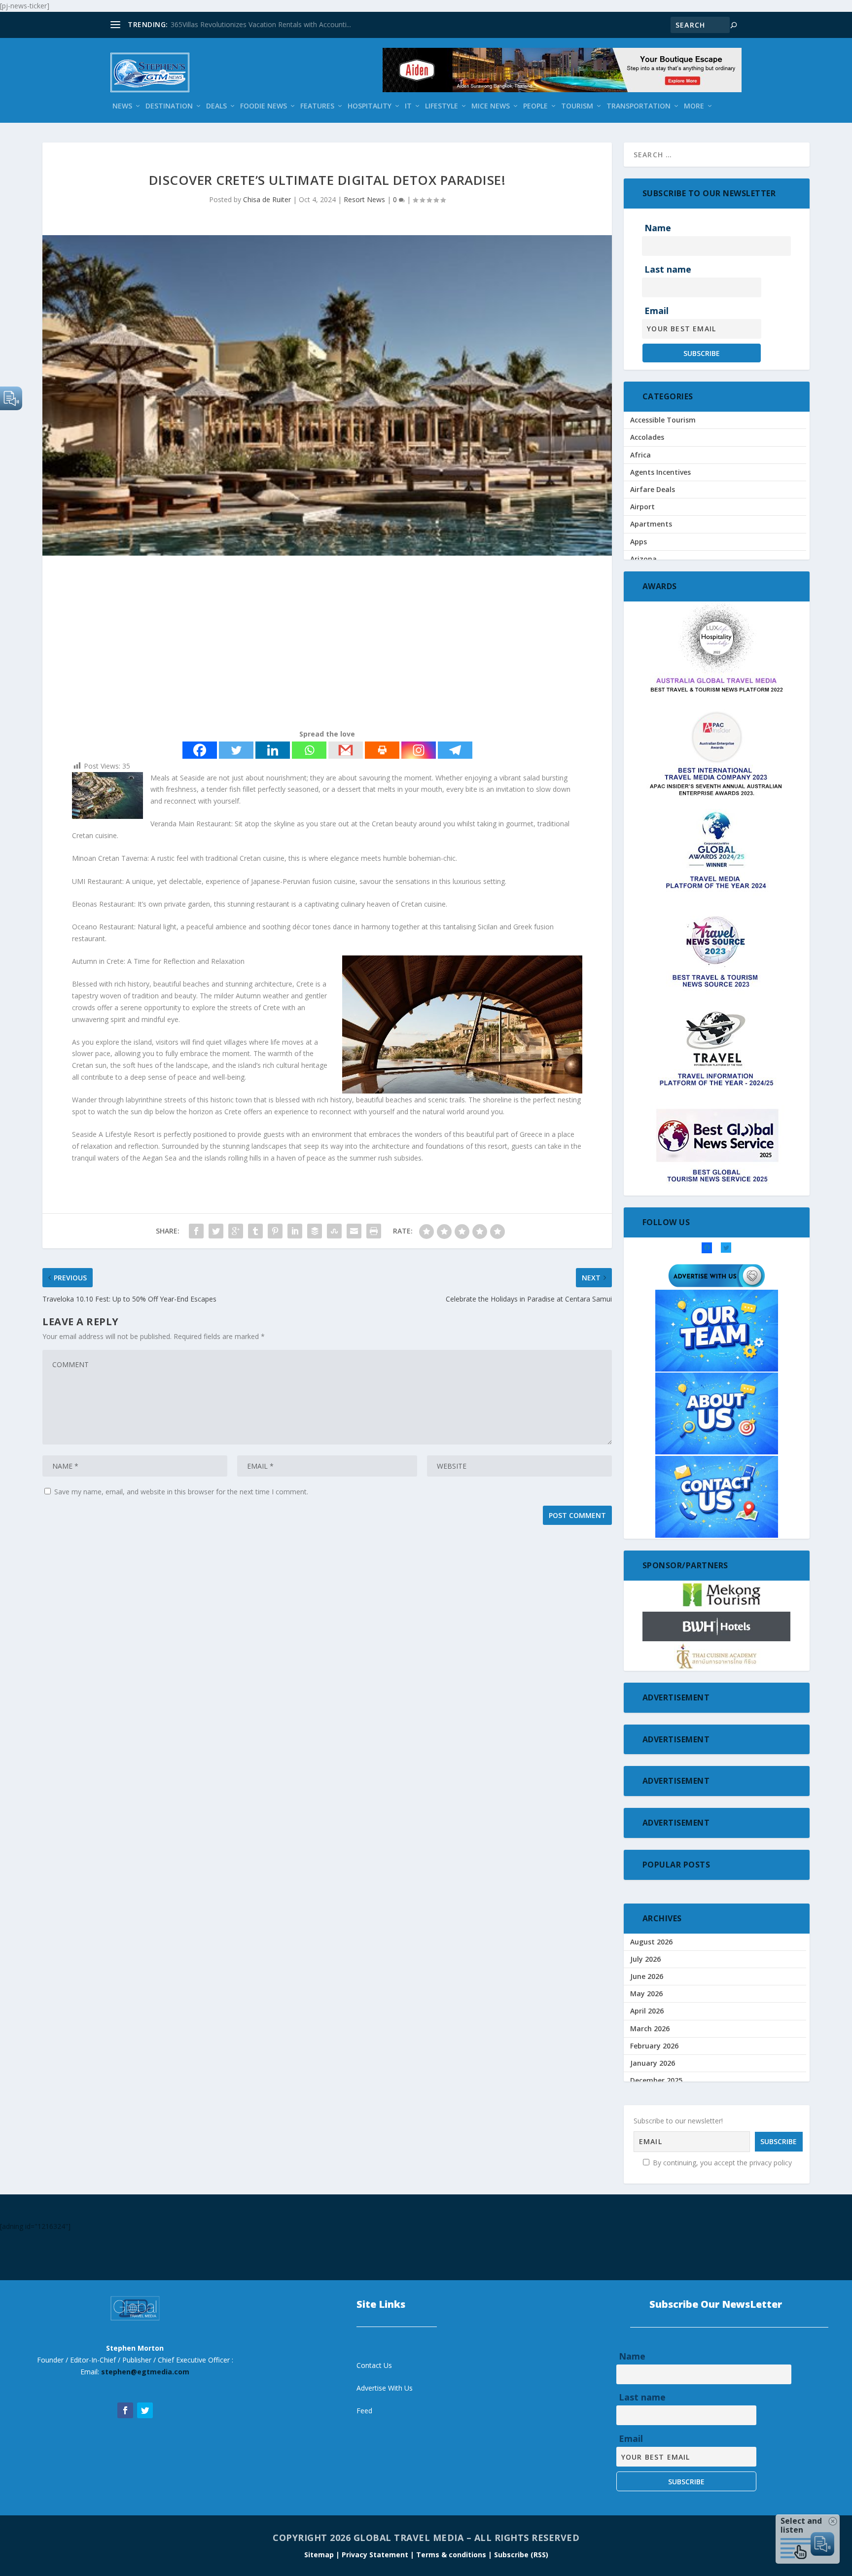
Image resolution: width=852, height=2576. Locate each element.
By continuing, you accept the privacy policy (721, 2163)
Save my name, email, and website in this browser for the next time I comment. (181, 1492)
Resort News (364, 199)
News (122, 106)
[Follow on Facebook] (125, 2410)
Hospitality (370, 106)
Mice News (491, 106)
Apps (639, 542)
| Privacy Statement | (375, 2555)
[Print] (382, 750)
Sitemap (320, 2555)
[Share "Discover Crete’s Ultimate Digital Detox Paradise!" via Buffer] (315, 1231)
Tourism (577, 106)
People (535, 106)
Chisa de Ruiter (267, 199)
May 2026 (646, 1994)
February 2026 (654, 2046)
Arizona (643, 559)
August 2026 (651, 1942)
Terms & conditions (452, 2555)
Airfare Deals (653, 489)
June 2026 (647, 1976)
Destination (169, 106)
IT (408, 106)
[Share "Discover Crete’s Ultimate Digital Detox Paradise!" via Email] (354, 1231)
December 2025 (656, 2080)
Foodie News (264, 106)
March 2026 (650, 2029)
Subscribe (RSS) (521, 2555)
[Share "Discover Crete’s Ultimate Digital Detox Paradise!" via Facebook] (196, 1231)
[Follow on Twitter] (145, 2410)
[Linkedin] (273, 750)
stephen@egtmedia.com (145, 2372)
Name (658, 228)
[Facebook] (200, 750)
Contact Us (374, 2365)
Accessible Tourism (663, 420)
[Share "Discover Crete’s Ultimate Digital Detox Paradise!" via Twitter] (216, 1231)
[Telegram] (455, 750)
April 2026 (647, 2011)
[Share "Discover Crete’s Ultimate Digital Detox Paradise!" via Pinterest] (275, 1231)
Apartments (651, 524)
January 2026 (653, 2063)
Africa (640, 455)
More (694, 106)
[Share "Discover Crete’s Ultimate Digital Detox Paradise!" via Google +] (236, 1231)
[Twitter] (236, 750)
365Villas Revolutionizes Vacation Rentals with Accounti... (261, 24)
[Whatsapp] (309, 750)
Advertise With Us (385, 2388)
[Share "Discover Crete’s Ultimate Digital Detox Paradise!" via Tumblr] (255, 1231)
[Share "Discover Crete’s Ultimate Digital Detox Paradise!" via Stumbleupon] (334, 1231)
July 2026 (645, 1959)
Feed (364, 2411)
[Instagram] (419, 750)
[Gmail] (346, 750)
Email (657, 311)
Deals (216, 106)
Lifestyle (442, 106)
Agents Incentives (660, 472)
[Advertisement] (327, 644)
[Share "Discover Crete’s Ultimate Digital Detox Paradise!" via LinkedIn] (295, 1231)
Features (317, 106)
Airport (642, 507)
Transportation (639, 106)
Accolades (647, 437)
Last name (668, 269)
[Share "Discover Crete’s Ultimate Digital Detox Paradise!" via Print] (374, 1231)
